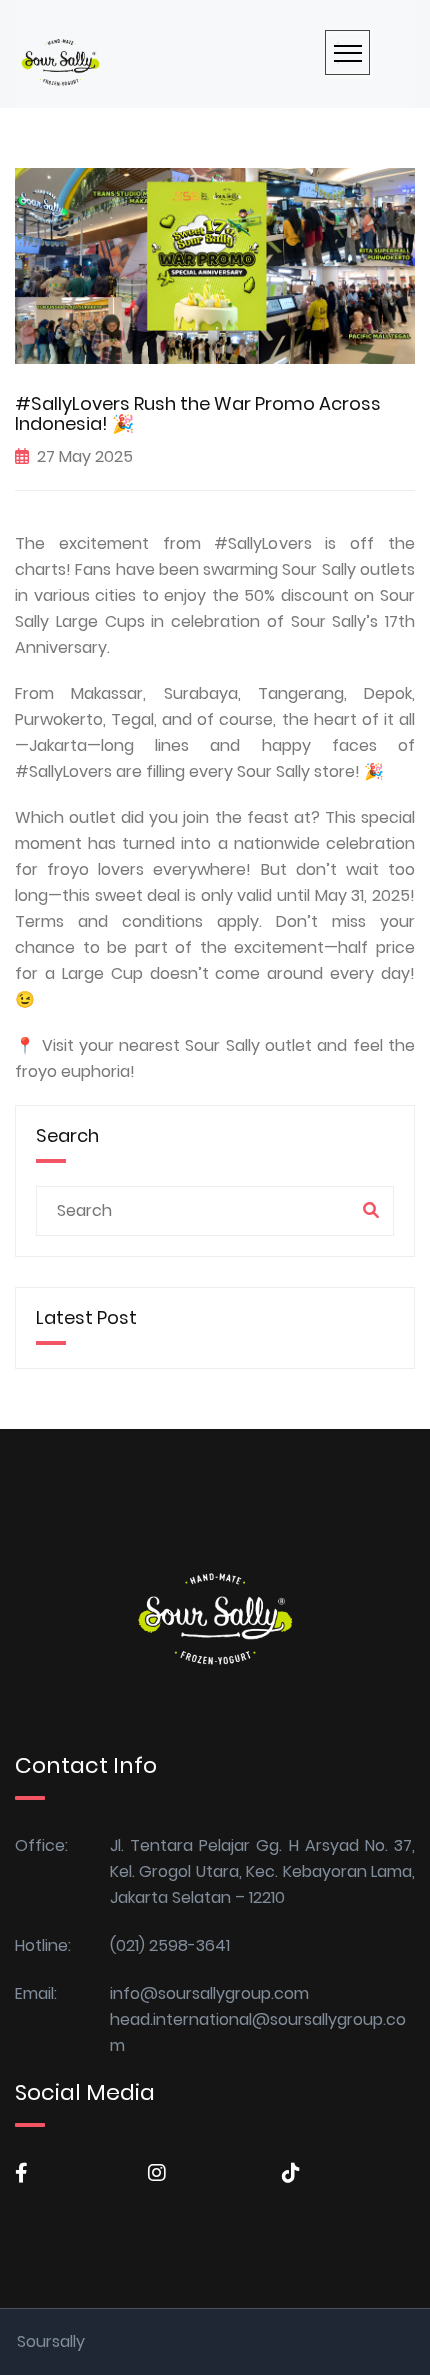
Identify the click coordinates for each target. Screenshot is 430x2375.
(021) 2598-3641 (170, 1945)
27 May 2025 (85, 456)
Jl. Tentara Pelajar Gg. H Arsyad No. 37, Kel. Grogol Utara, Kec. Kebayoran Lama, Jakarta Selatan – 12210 (262, 1871)
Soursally (51, 2341)
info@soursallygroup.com (209, 1993)
